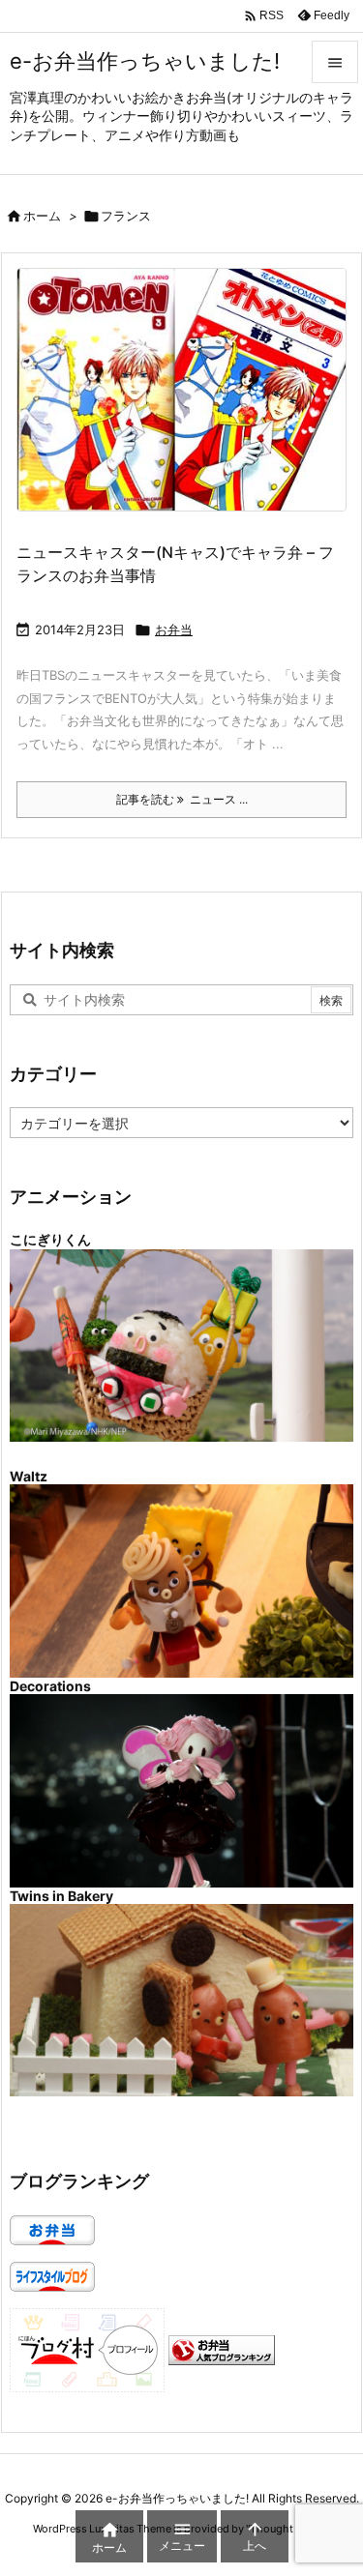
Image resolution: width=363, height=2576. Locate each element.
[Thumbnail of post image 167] (189, 403)
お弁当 (174, 629)
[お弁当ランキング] (222, 2348)
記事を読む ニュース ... (182, 799)
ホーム (42, 216)
